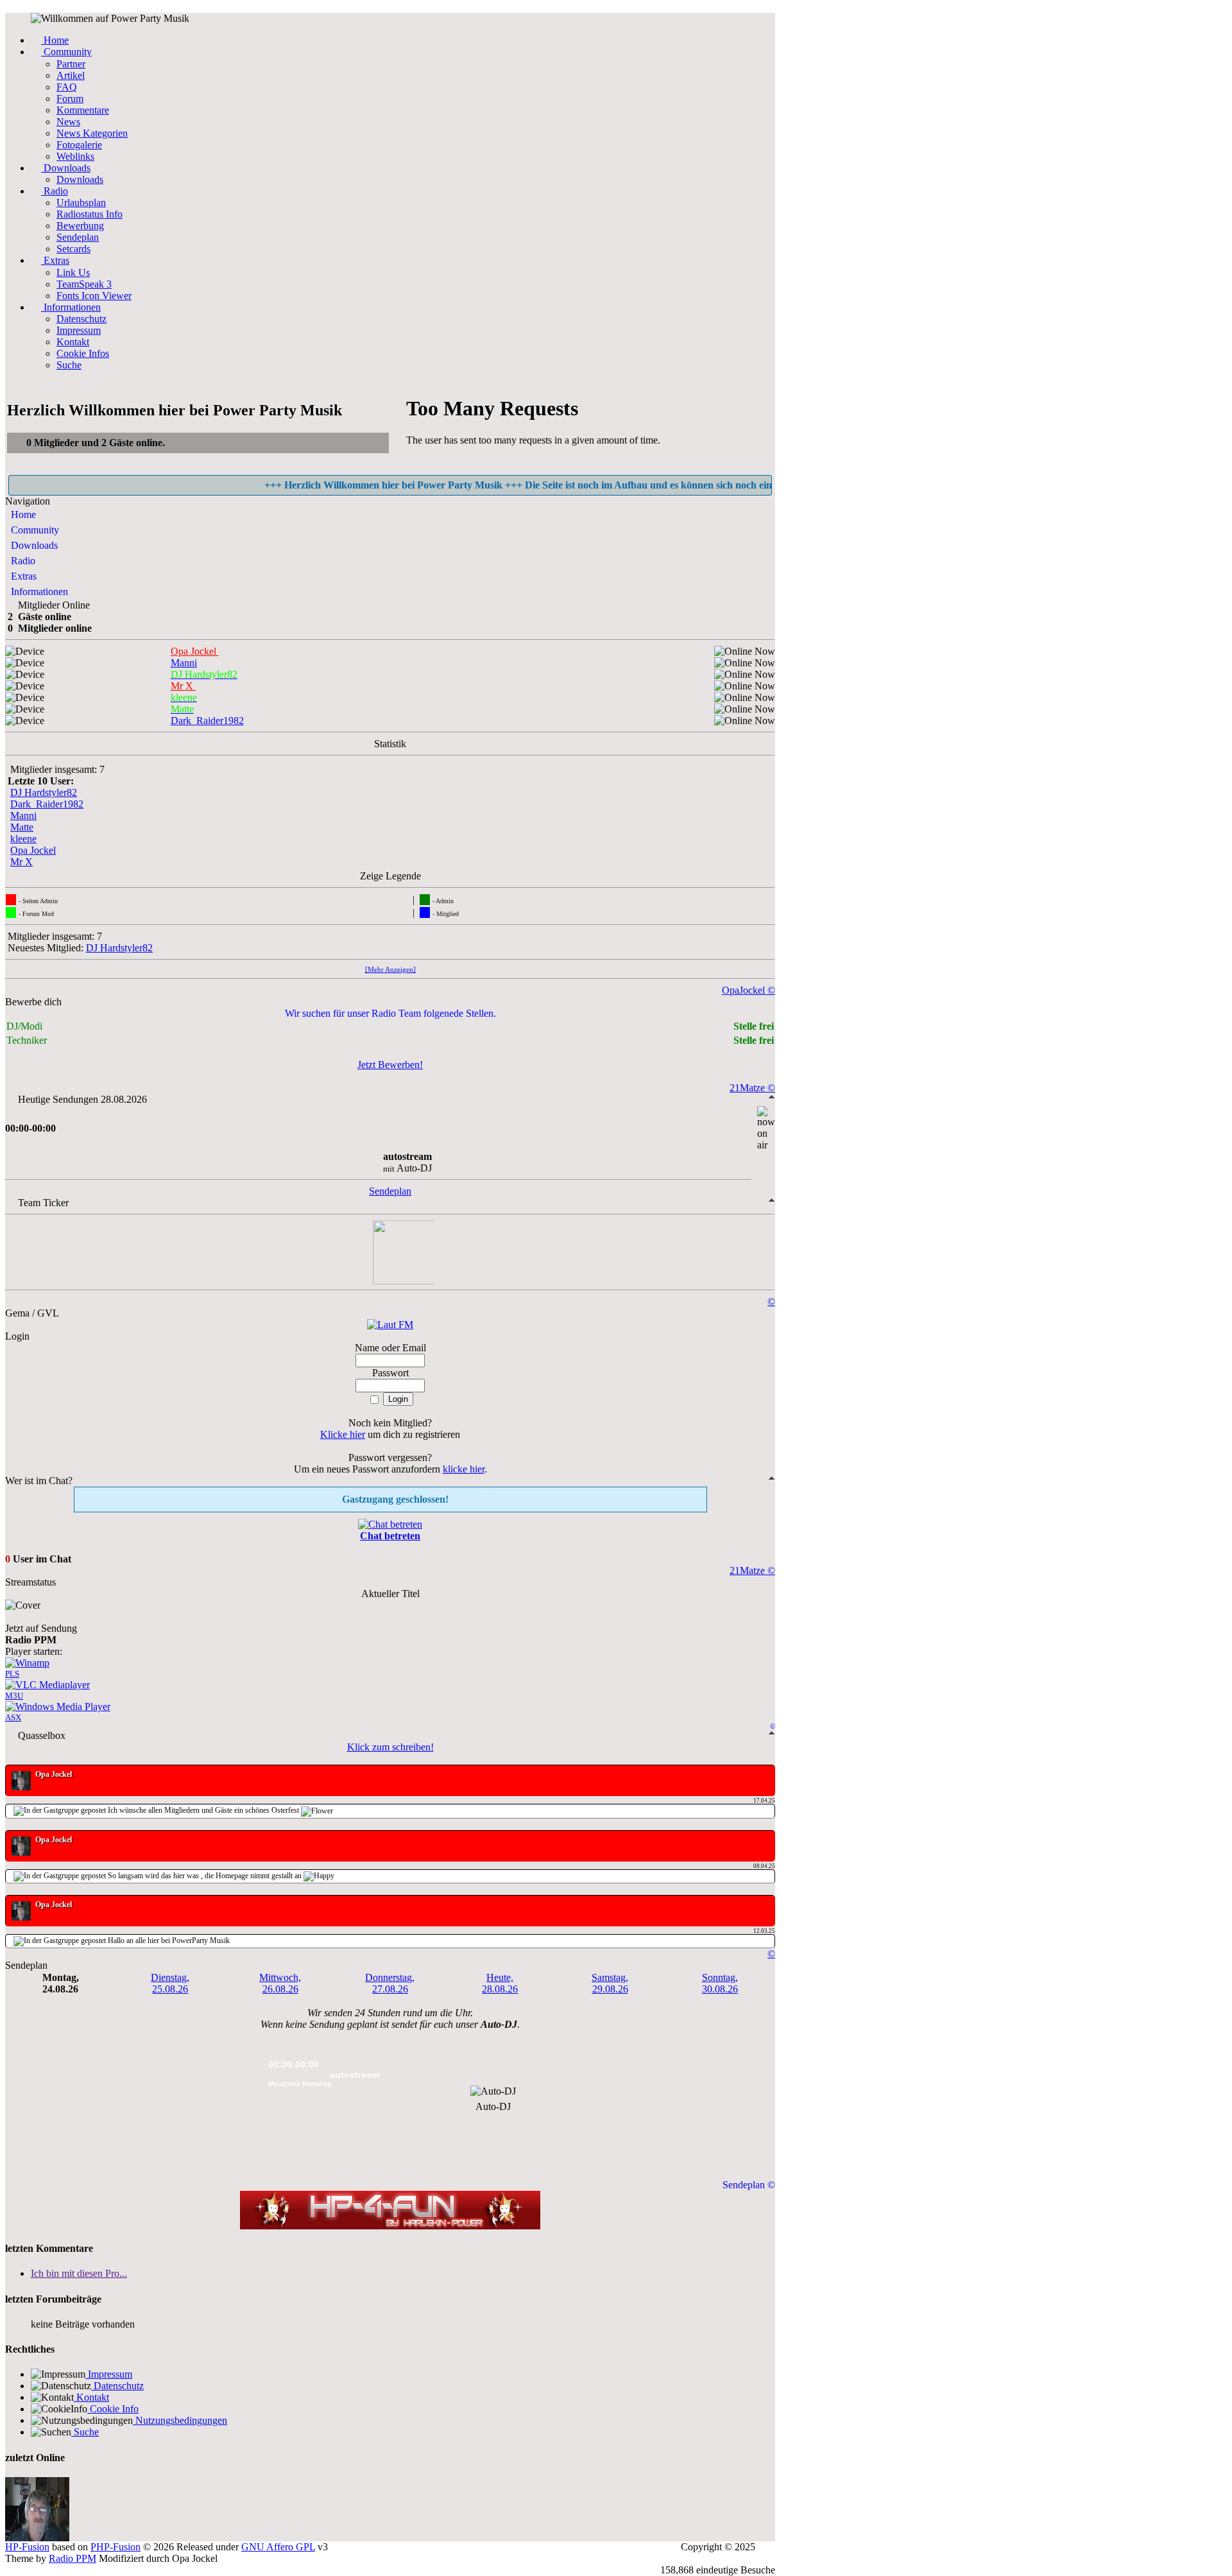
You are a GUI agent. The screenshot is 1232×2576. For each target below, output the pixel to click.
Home (22, 514)
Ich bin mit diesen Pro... (79, 2273)
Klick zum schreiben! (390, 1747)
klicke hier (464, 1469)
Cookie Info (113, 2409)
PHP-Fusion (116, 2547)
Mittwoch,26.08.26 (280, 1983)
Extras (22, 576)
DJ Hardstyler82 (44, 792)
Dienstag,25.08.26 (170, 1983)
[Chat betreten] (390, 1524)
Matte (22, 827)
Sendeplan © (749, 2185)
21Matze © (752, 1088)
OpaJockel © (749, 990)
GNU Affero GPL (278, 2547)
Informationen (38, 592)
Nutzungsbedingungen (180, 2420)
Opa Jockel (33, 850)
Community (34, 530)
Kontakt (91, 2397)
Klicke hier (343, 1434)
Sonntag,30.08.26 (720, 1983)
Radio (22, 561)
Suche (85, 2432)
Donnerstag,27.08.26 (390, 1983)
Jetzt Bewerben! (390, 1065)
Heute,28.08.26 (500, 1983)
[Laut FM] (390, 1325)
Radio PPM (73, 2558)
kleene (23, 839)
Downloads (33, 545)
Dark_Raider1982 (47, 804)
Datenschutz (117, 2386)
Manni (23, 816)
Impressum (109, 2374)
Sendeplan (390, 1191)
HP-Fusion (27, 2547)
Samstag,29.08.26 (610, 1983)
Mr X (21, 862)
